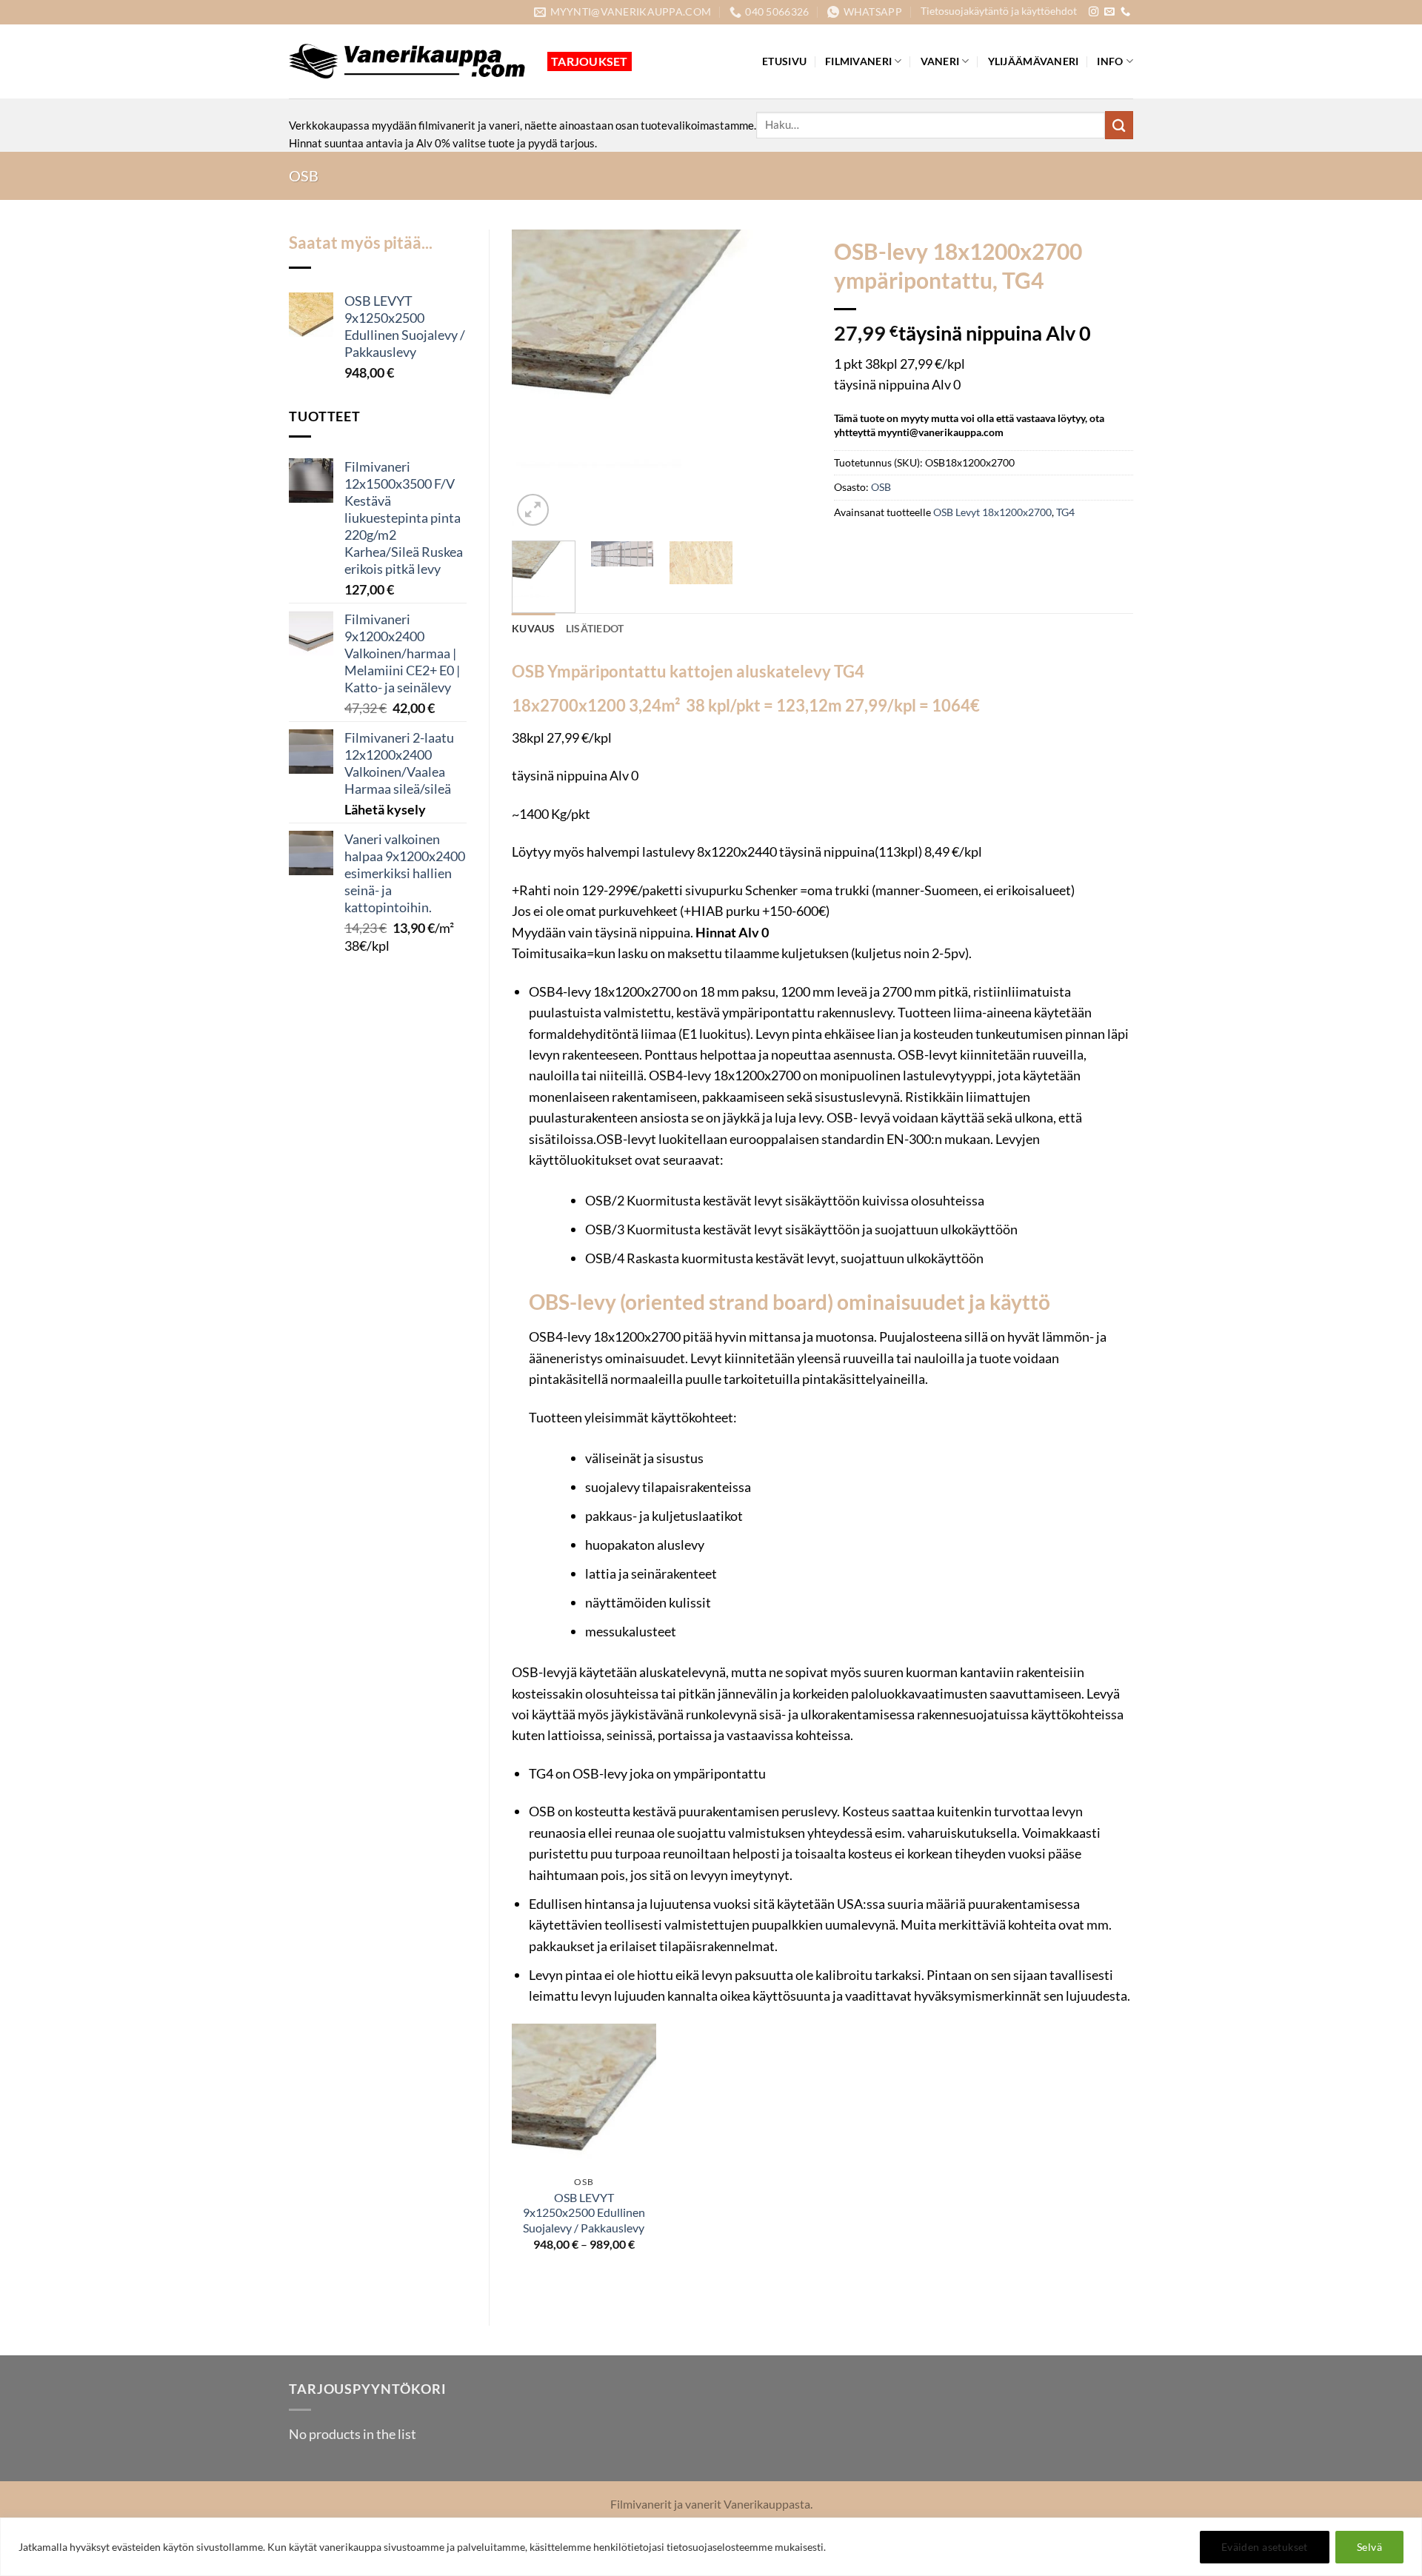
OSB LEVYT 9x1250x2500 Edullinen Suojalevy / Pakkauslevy (584, 2213)
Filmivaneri (858, 61)
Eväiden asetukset (1265, 2547)
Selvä (1369, 2547)
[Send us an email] (1109, 12)
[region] (711, 2547)
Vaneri (940, 61)
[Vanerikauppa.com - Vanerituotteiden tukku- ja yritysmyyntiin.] (407, 61)
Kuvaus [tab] (534, 628)
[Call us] (1125, 12)
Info (1110, 61)
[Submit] (1119, 125)
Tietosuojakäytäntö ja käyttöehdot (999, 11)
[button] (533, 510)
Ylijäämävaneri (1034, 61)
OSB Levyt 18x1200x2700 (992, 512)
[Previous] (536, 379)
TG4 (1065, 512)
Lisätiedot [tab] (595, 628)
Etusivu (784, 61)
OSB (304, 175)
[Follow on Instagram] (1094, 12)
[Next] (787, 379)
